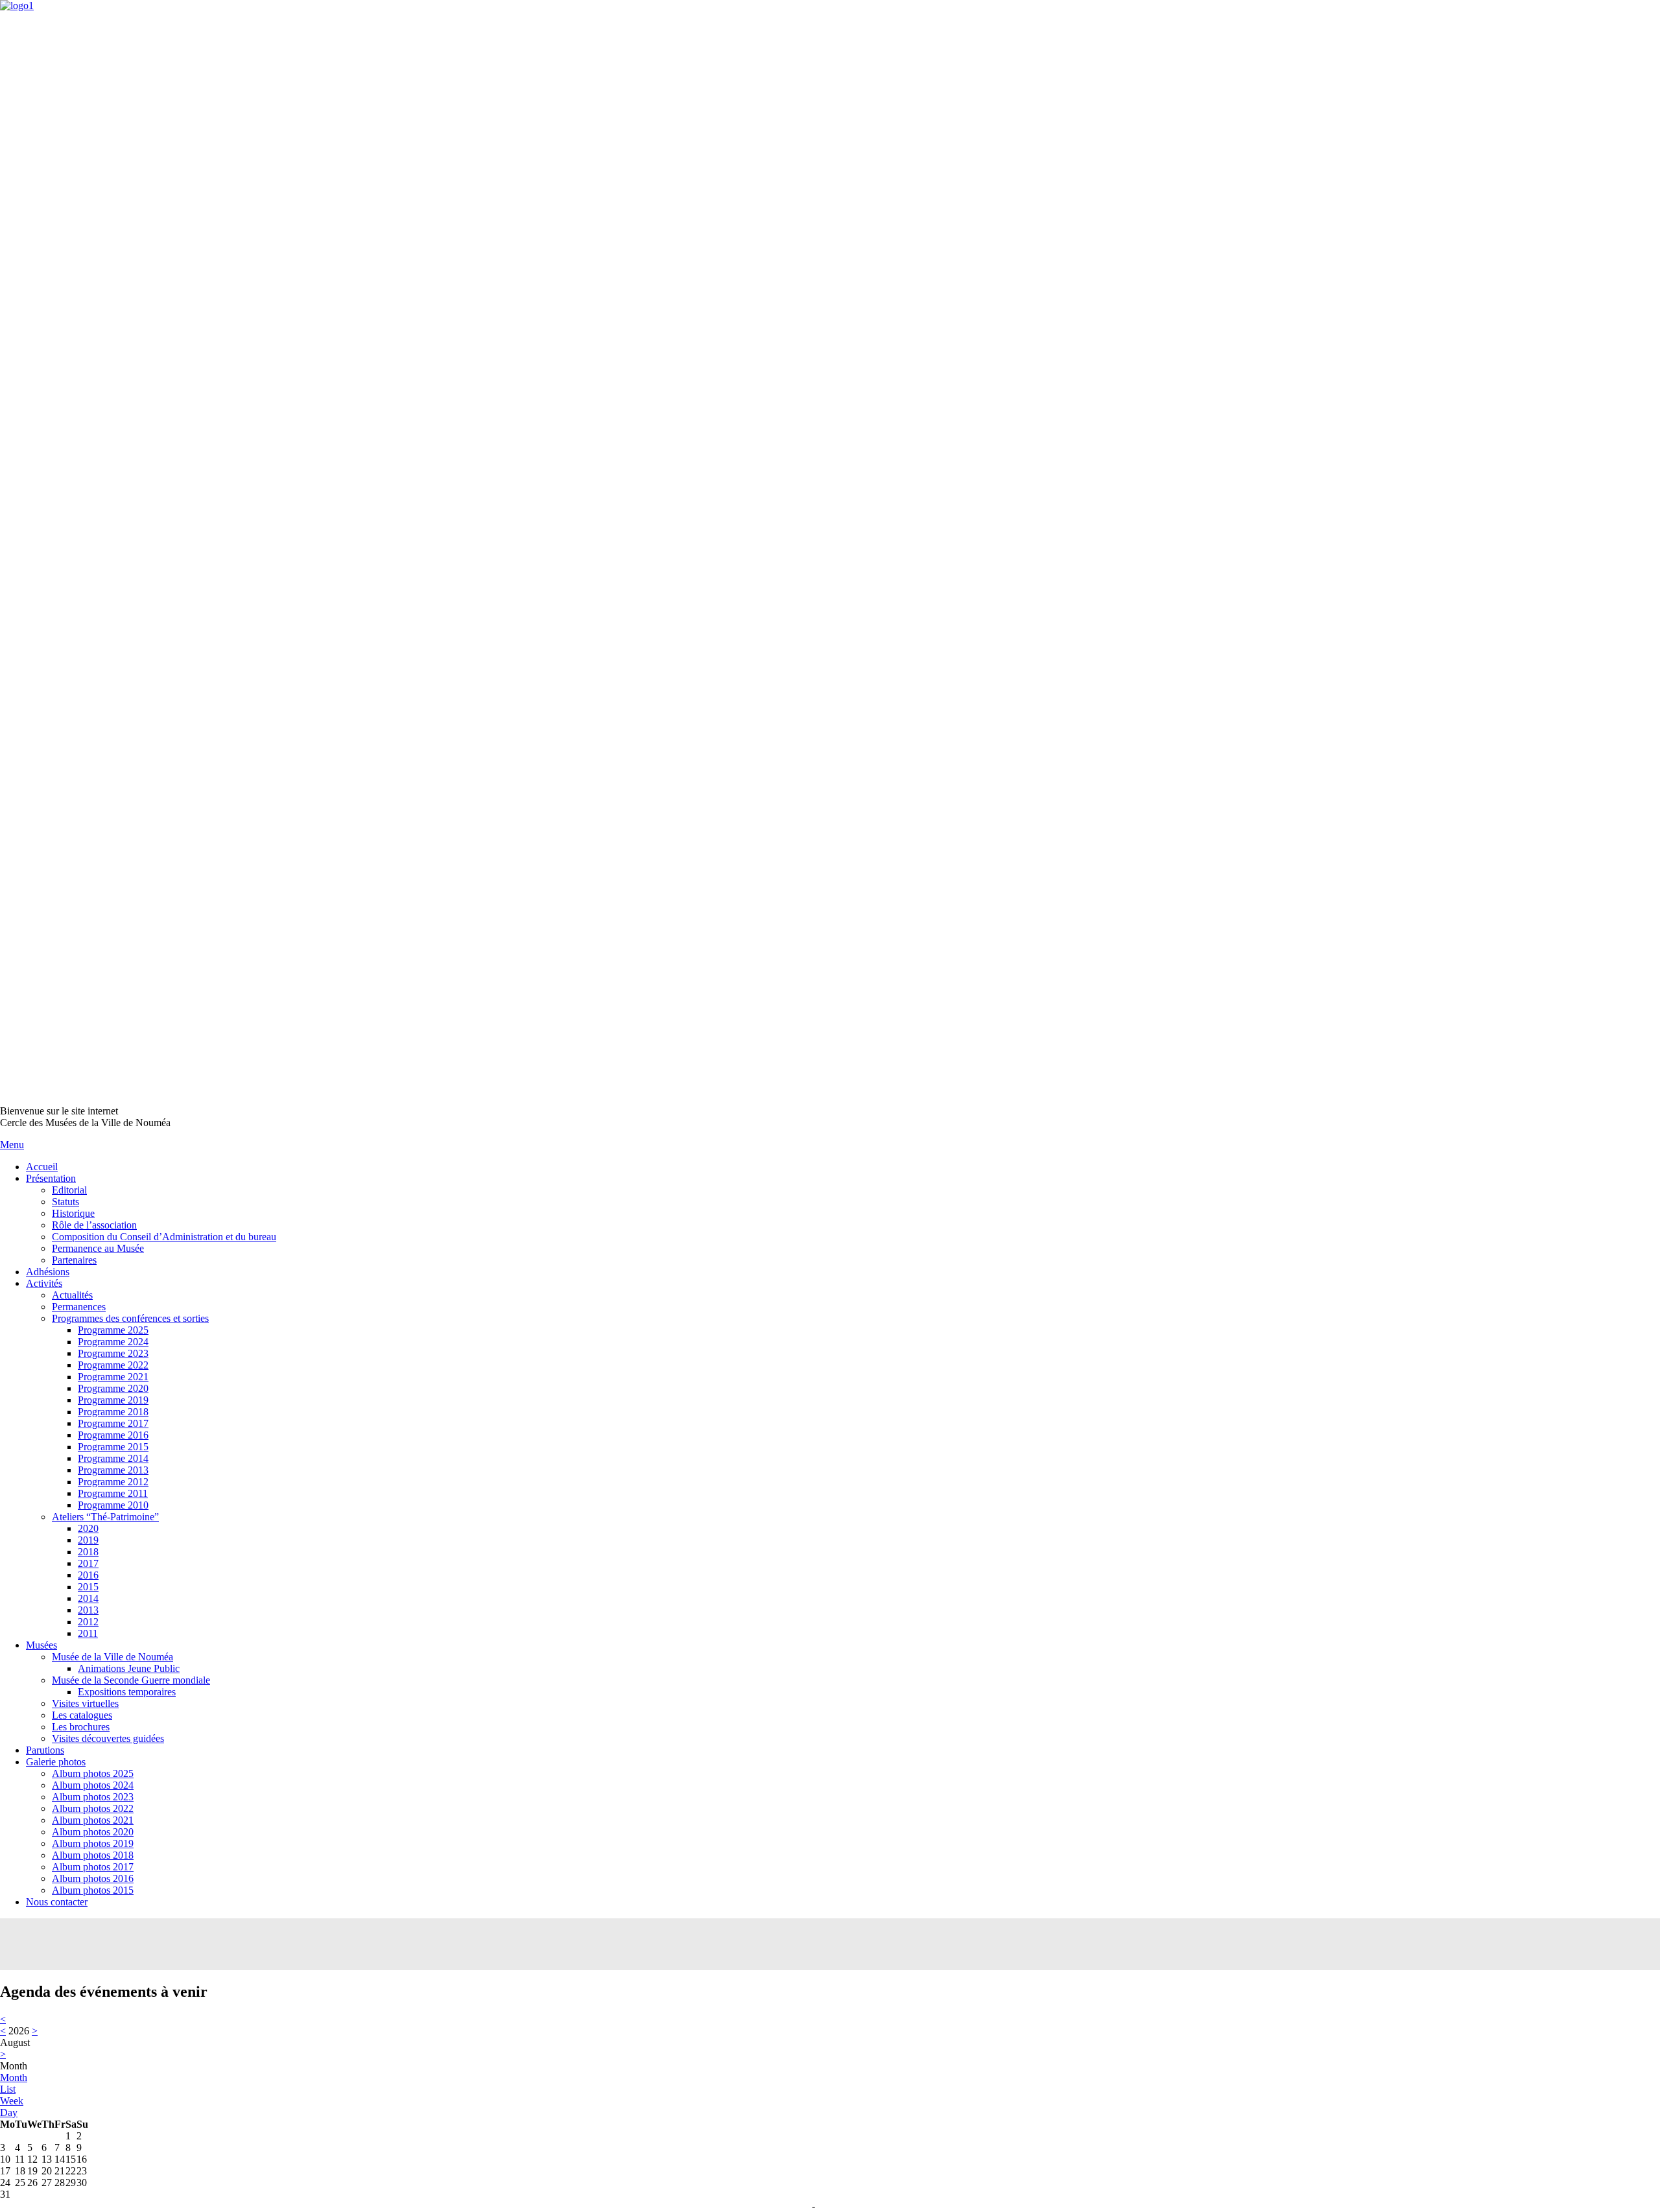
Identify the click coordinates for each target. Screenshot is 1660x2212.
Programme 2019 (113, 1400)
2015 (88, 1587)
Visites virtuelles (85, 1703)
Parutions (45, 1750)
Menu (12, 1145)
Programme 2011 (113, 1493)
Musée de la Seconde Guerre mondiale (131, 1680)
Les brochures (81, 1727)
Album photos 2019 (93, 1843)
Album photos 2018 (93, 1855)
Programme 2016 (113, 1435)
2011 (88, 1633)
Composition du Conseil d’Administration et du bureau (164, 1237)
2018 (88, 1552)
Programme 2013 (113, 1470)
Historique (73, 1213)
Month (14, 2077)
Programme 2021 (113, 1377)
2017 (88, 1563)
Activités (44, 1283)
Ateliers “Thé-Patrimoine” (105, 1517)
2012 (88, 1622)
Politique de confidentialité (864, 2207)
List (8, 2089)
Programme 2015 (113, 1447)
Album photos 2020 (93, 1832)
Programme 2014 (113, 1458)
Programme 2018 (113, 1412)
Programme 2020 (113, 1388)
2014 (88, 1598)
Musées (41, 1645)
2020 (88, 1528)
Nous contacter (57, 1902)
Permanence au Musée (98, 1248)
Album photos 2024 (93, 1785)
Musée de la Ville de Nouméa (113, 1657)
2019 (88, 1540)
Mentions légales (779, 2207)
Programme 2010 (113, 1505)
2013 (88, 1610)
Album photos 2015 (93, 1890)
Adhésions (48, 1272)
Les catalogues (82, 1715)
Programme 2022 (113, 1365)
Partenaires (74, 1260)
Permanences (79, 1307)
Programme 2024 (113, 1342)
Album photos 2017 (93, 1867)
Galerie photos (56, 1762)
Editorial (69, 1190)
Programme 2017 (113, 1423)
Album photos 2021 (93, 1820)
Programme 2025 (113, 1330)
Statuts (65, 1202)
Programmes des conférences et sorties (130, 1318)
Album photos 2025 (93, 1773)
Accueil (42, 1167)
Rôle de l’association (94, 1225)
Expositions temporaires (127, 1692)
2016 (88, 1575)
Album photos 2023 (93, 1797)
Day (9, 2112)
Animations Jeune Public (129, 1668)
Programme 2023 (113, 1353)
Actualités (72, 1295)
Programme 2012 (113, 1482)
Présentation (51, 1178)
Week (12, 2101)
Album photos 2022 (93, 1808)
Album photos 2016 (93, 1878)
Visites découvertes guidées (108, 1738)
